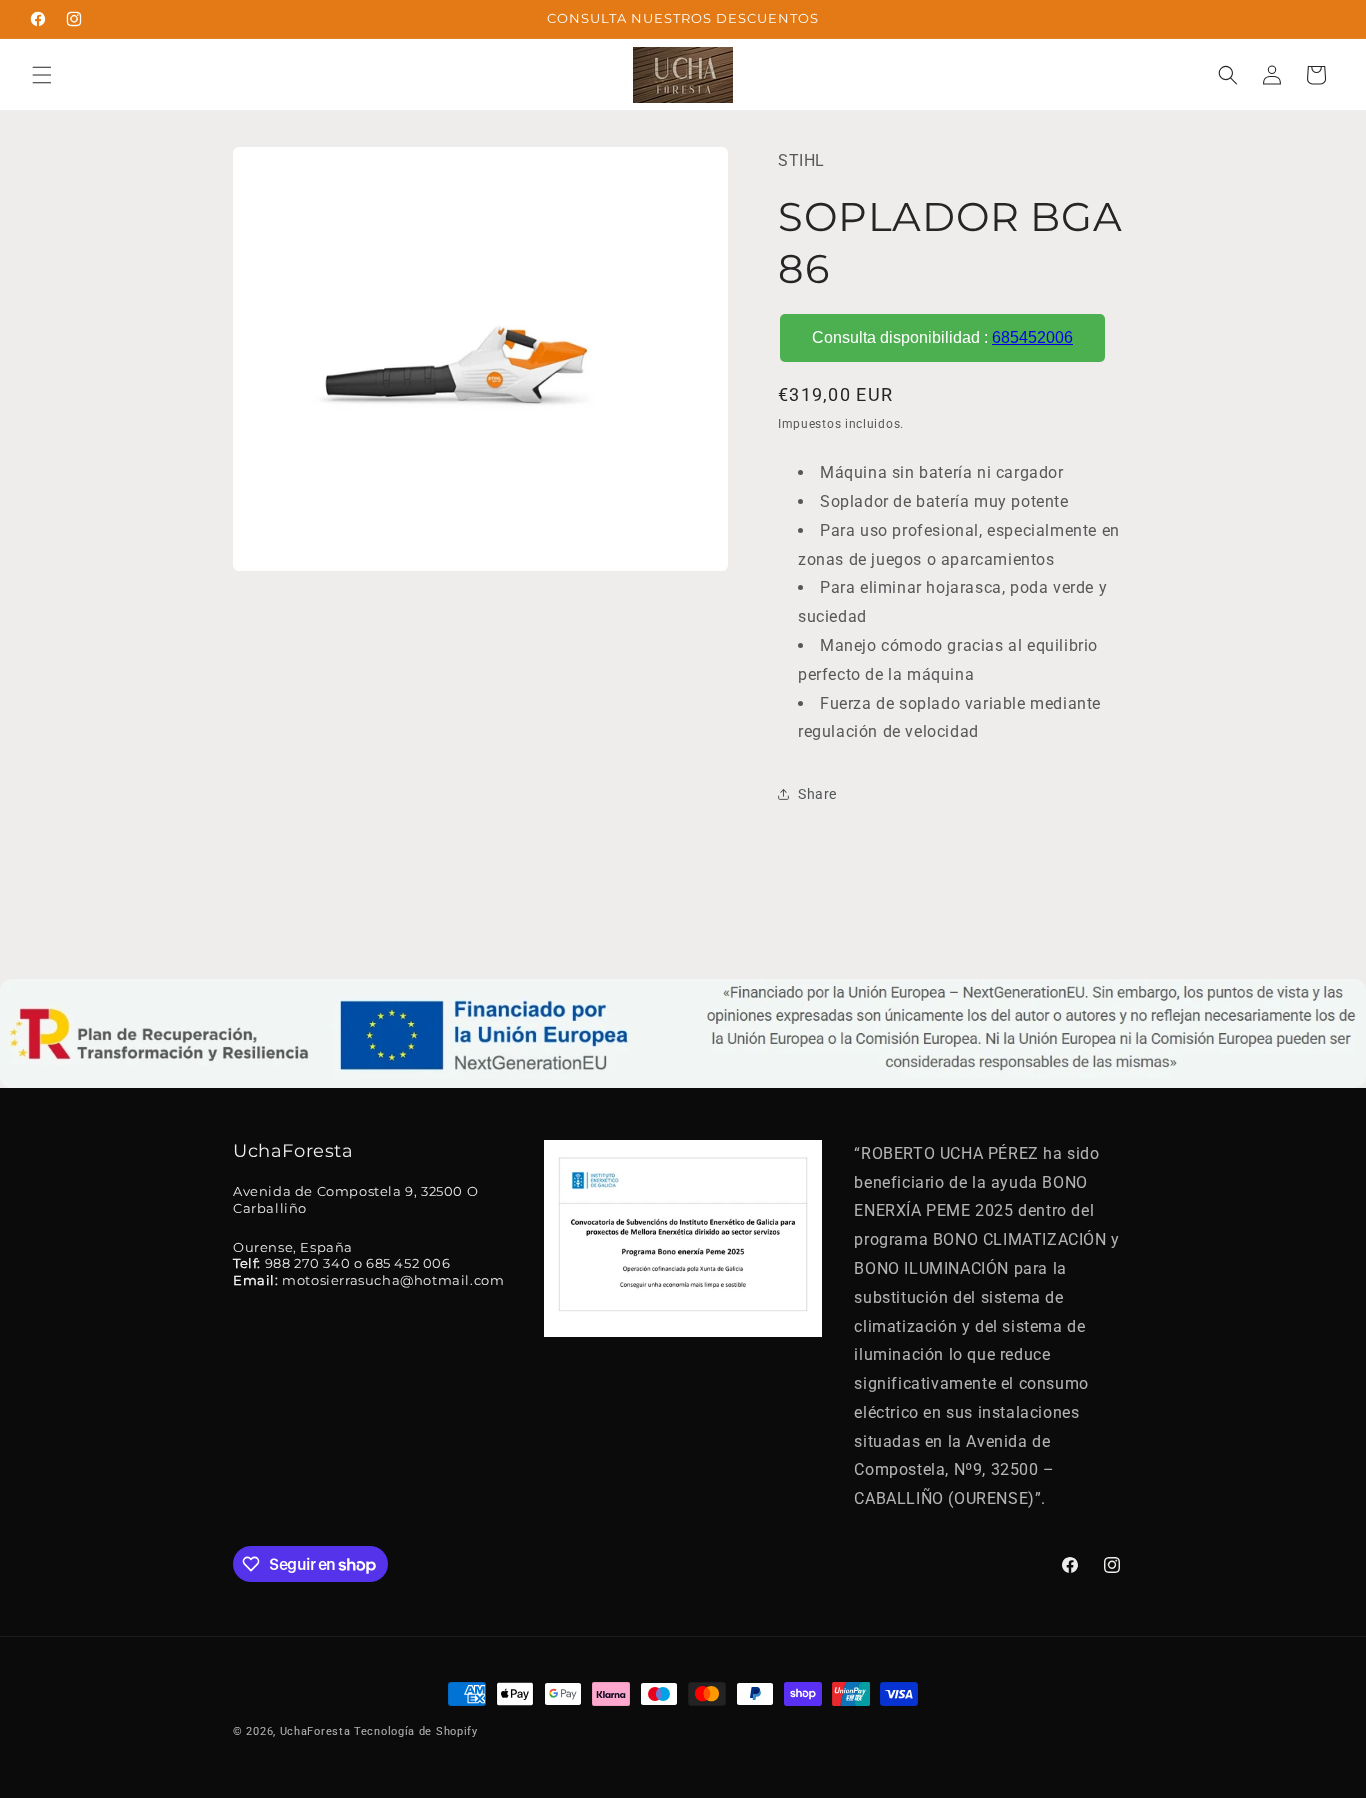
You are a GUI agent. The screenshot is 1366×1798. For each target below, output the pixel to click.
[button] (42, 75)
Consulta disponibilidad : (942, 337)
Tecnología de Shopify (416, 1731)
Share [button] (817, 794)
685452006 (1032, 337)
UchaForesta (315, 1731)
